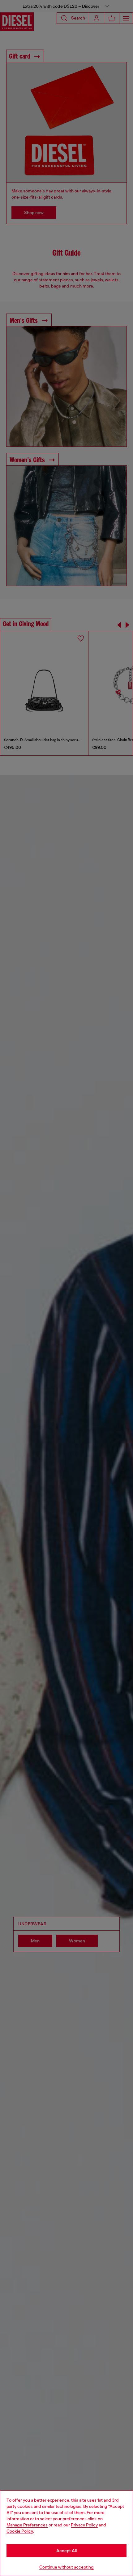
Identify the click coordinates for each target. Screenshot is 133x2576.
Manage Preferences (27, 2525)
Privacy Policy (84, 2525)
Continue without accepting (66, 2567)
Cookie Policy (20, 2531)
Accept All (66, 2551)
